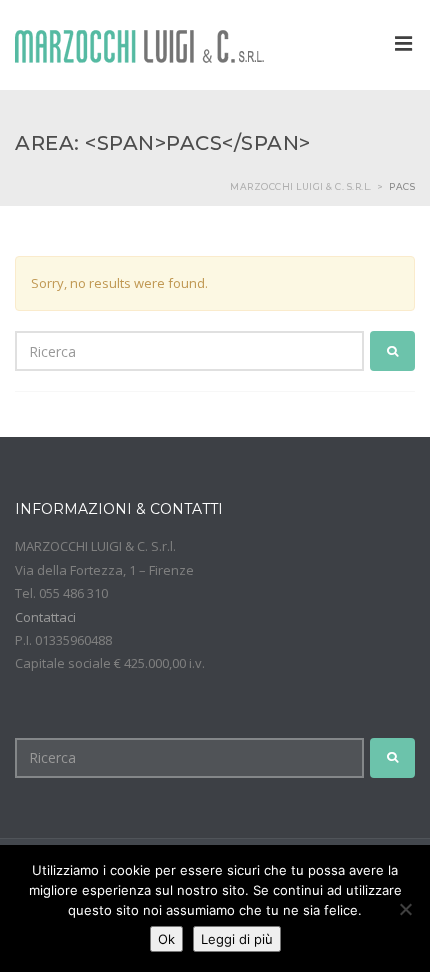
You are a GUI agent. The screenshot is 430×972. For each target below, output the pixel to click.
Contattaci (45, 617)
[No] (405, 909)
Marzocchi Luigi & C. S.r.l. (301, 186)
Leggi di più (237, 939)
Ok (166, 939)
